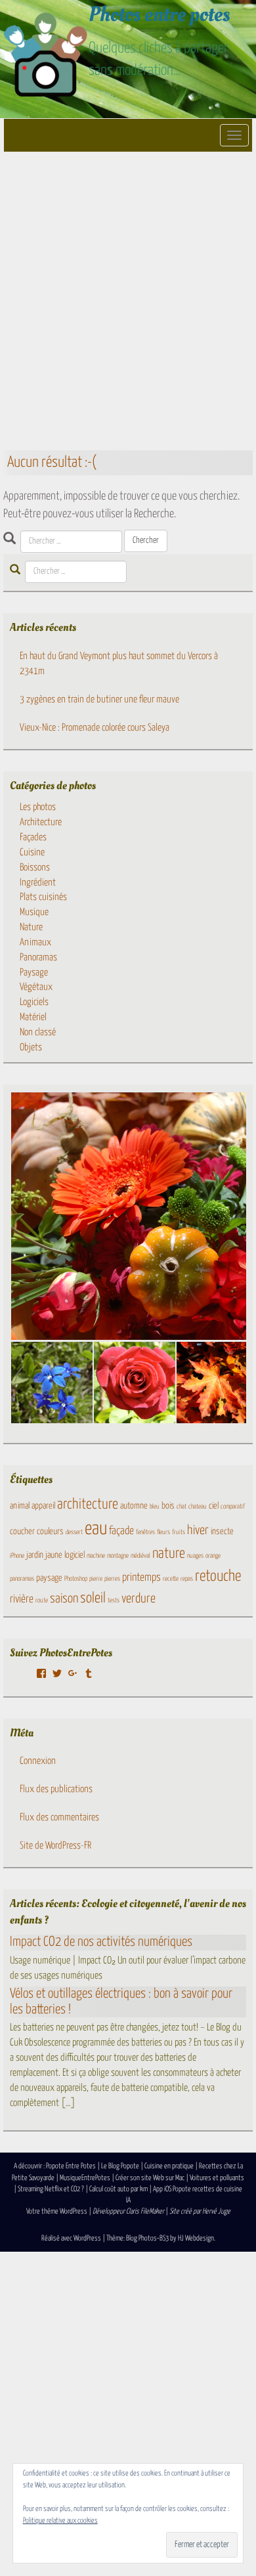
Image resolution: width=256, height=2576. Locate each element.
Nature (31, 927)
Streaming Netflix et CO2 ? (51, 2189)
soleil (93, 1599)
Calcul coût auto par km (118, 2189)
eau (96, 1529)
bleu (155, 1507)
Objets (31, 1047)
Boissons (35, 868)
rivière (22, 1599)
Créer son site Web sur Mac (150, 2178)
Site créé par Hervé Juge (200, 2211)
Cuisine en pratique (169, 2166)
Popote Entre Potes (71, 2166)
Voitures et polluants (217, 2178)
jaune (54, 1555)
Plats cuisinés (43, 897)
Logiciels (34, 1002)
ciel (214, 1506)
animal (20, 1506)
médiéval (140, 1556)
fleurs (163, 1532)
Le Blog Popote (120, 2166)
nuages (195, 1556)
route (42, 1600)
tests (114, 1600)
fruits (179, 1532)
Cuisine (32, 852)
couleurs (50, 1532)
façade (121, 1531)
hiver (198, 1531)
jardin (35, 1555)
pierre (96, 1579)
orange (213, 1556)
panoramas (22, 1579)
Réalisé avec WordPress (71, 2238)
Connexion (38, 1761)
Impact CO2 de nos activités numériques (101, 1942)
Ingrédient (38, 883)
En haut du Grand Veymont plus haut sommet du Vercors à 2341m (119, 664)
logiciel (75, 1555)
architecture (88, 1505)
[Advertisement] (128, 300)
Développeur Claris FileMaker (128, 2211)
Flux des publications (56, 1789)
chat (181, 1507)
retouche (218, 1577)
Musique (34, 912)
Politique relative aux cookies (60, 2521)
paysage (49, 1578)
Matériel (33, 1017)
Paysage (34, 973)
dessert (74, 1532)
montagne (118, 1556)
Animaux (35, 942)
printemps (141, 1578)
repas (187, 1579)
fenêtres (145, 1532)
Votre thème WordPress (57, 2211)
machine (96, 1556)
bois (168, 1506)
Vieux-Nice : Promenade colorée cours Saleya (95, 728)
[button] (51, 1383)
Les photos (38, 807)
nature (169, 1554)
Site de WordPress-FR (55, 1846)
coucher (22, 1532)
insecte (222, 1532)
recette (171, 1579)
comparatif (233, 1507)
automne (134, 1506)
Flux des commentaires (59, 1817)
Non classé (38, 1032)
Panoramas (38, 957)
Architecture (41, 822)
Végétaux (36, 987)
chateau (198, 1507)
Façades (33, 837)
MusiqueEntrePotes (85, 2178)
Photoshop (76, 1579)
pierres (112, 1579)
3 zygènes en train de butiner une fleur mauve (99, 699)
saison (64, 1599)
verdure (139, 1599)
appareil (43, 1506)
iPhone (17, 1556)
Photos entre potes (159, 14)
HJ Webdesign (196, 2238)
